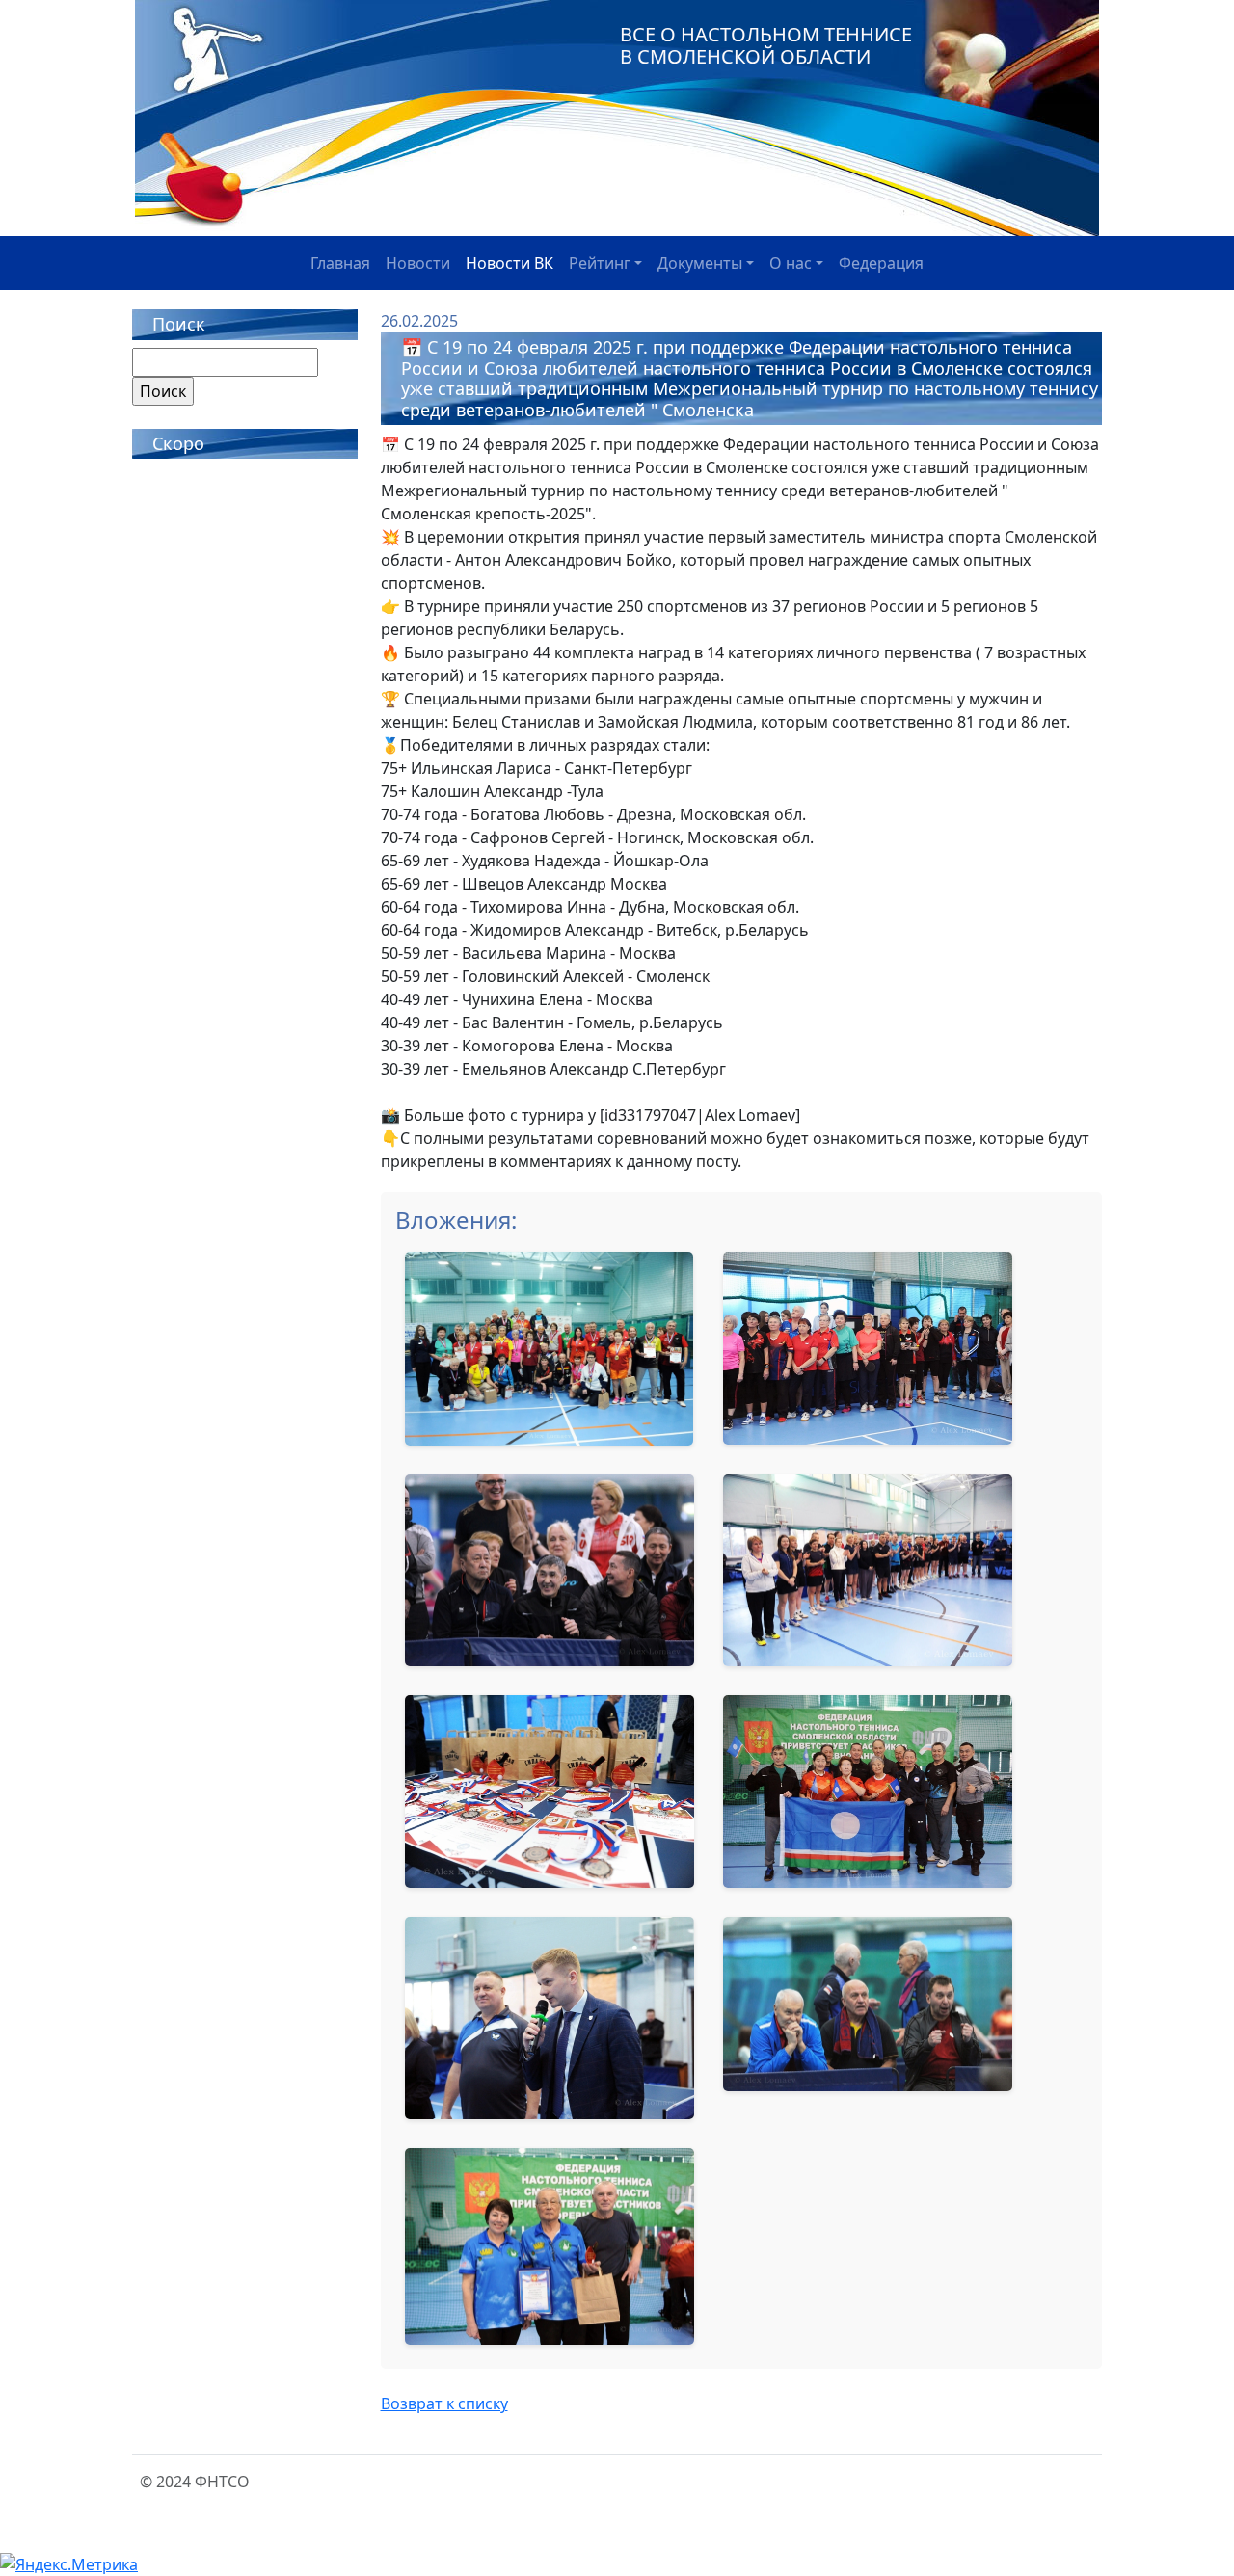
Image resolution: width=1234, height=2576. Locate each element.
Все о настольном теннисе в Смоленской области (766, 45)
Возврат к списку (444, 2403)
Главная (340, 263)
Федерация (881, 263)
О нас (791, 263)
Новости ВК (510, 263)
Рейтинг (600, 263)
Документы (700, 263)
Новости (418, 263)
